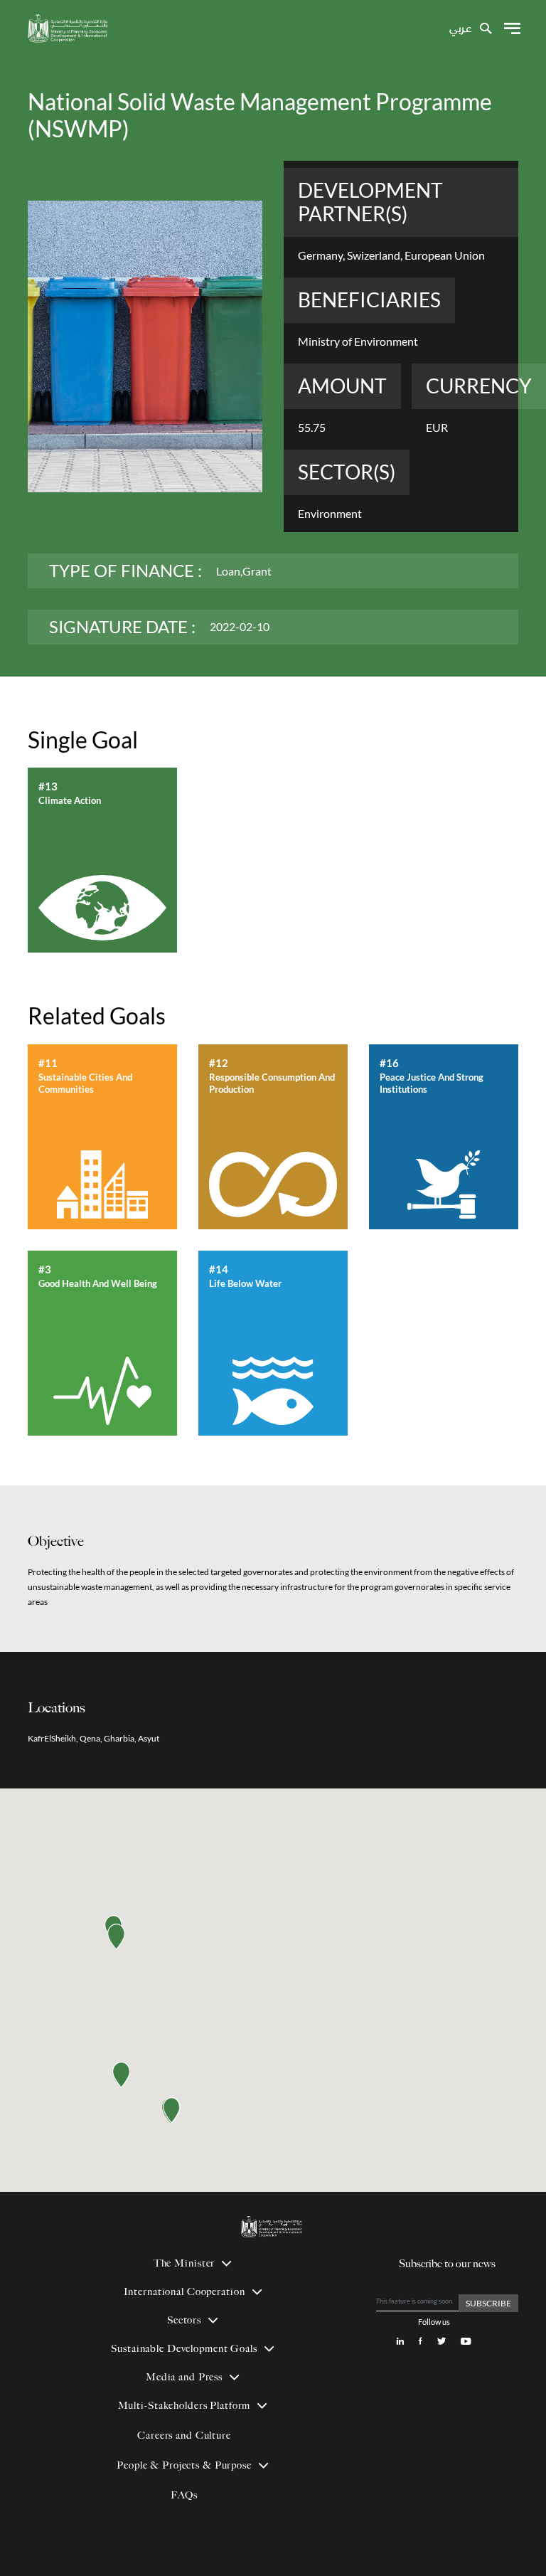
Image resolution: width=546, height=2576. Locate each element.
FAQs (184, 2495)
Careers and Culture (184, 2435)
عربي (460, 29)
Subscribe (488, 2303)
